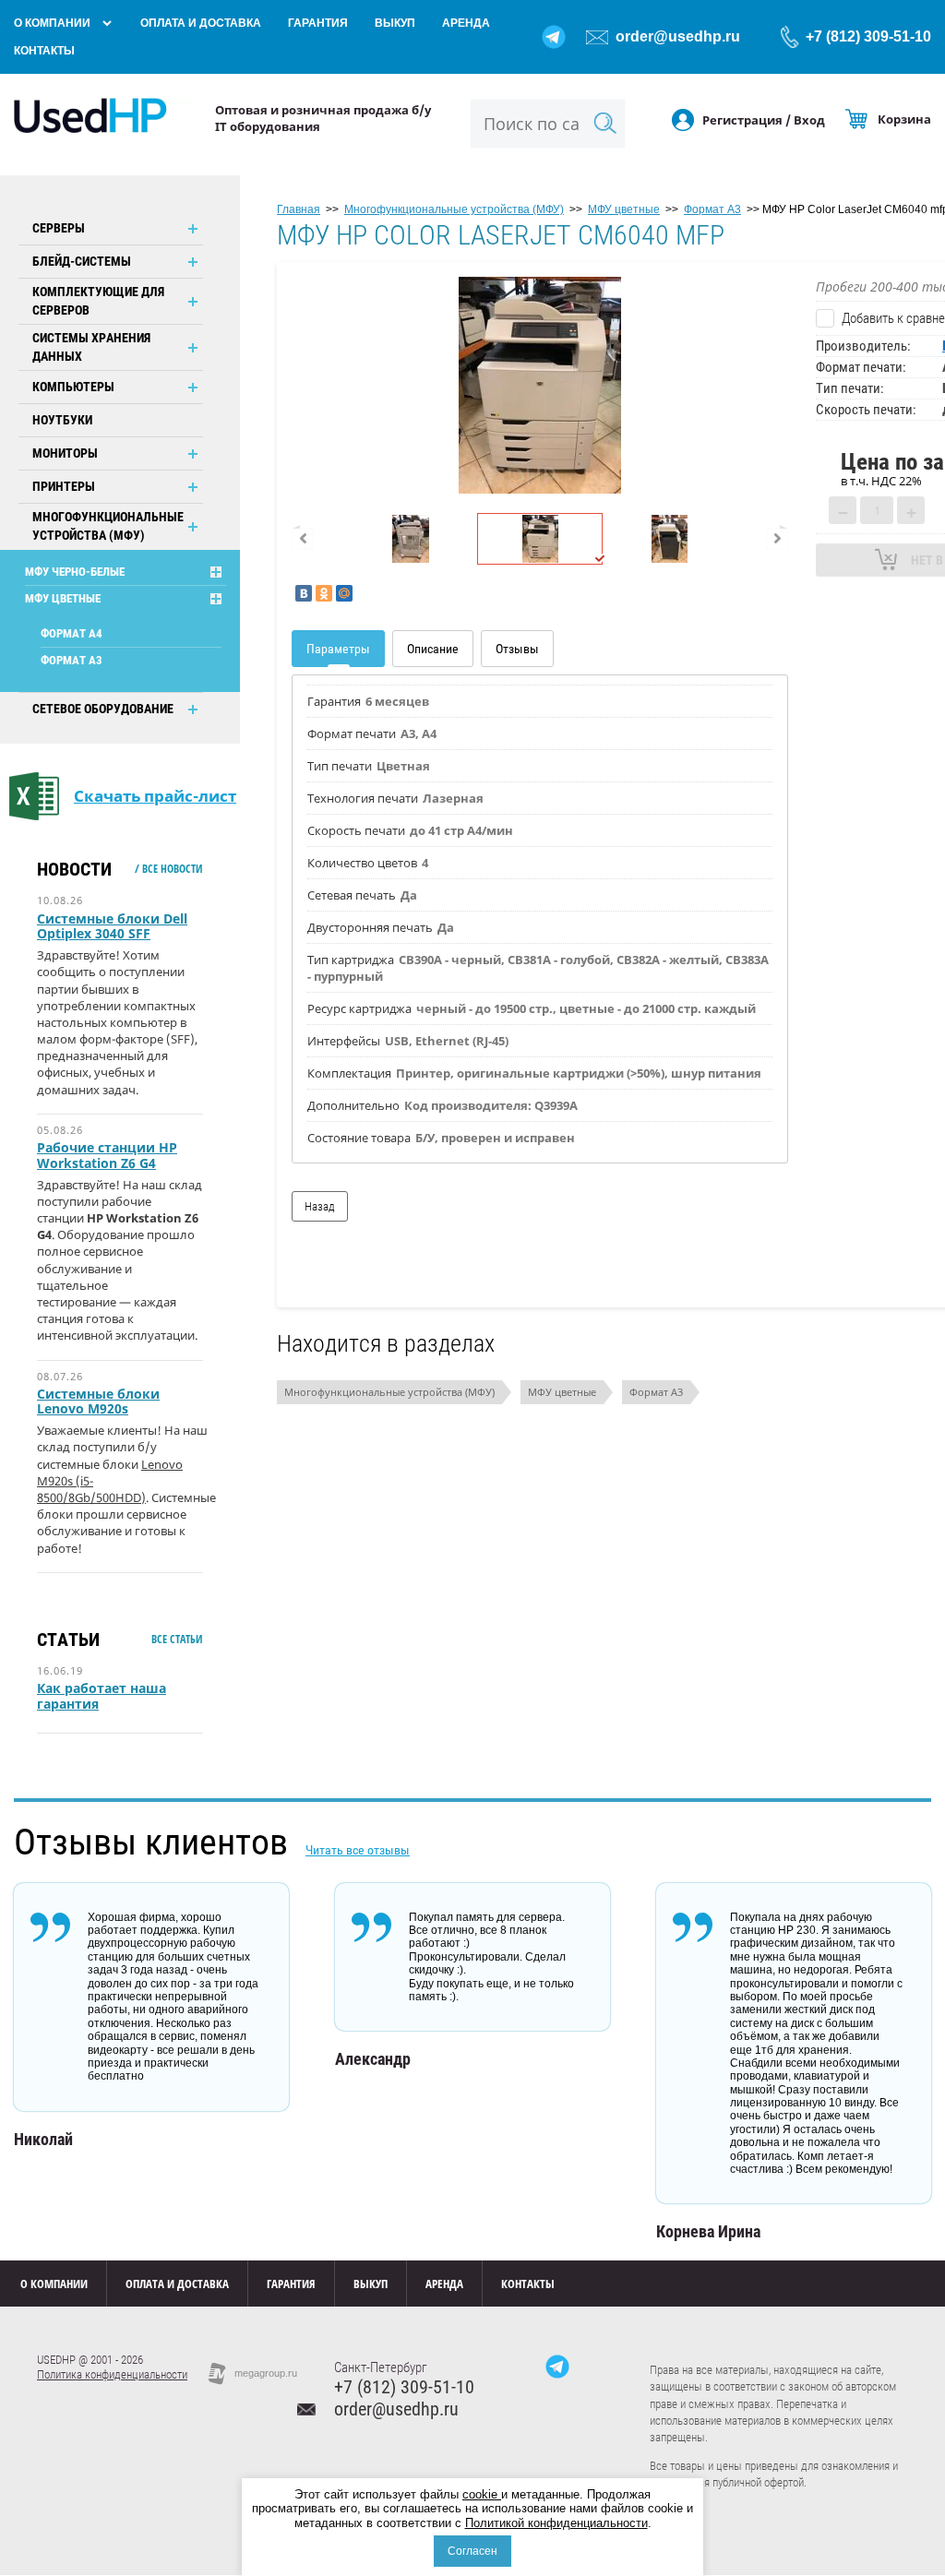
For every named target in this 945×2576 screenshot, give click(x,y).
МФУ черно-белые (75, 572)
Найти (605, 123)
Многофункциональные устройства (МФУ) (389, 1392)
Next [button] (777, 539)
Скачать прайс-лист (155, 796)
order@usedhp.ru (678, 36)
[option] (540, 385)
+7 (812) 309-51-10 (868, 36)
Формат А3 (72, 660)
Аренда (466, 23)
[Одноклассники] (324, 593)
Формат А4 (72, 633)
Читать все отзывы (358, 1850)
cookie (482, 2494)
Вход (809, 120)
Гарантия (318, 23)
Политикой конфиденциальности (556, 2523)
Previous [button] (303, 539)
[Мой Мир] (344, 593)
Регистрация (742, 120)
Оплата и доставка (201, 23)
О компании (52, 23)
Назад (320, 1206)
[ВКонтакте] (304, 593)
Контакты (44, 51)
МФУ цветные (63, 598)
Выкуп (395, 23)
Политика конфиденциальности (112, 2374)
